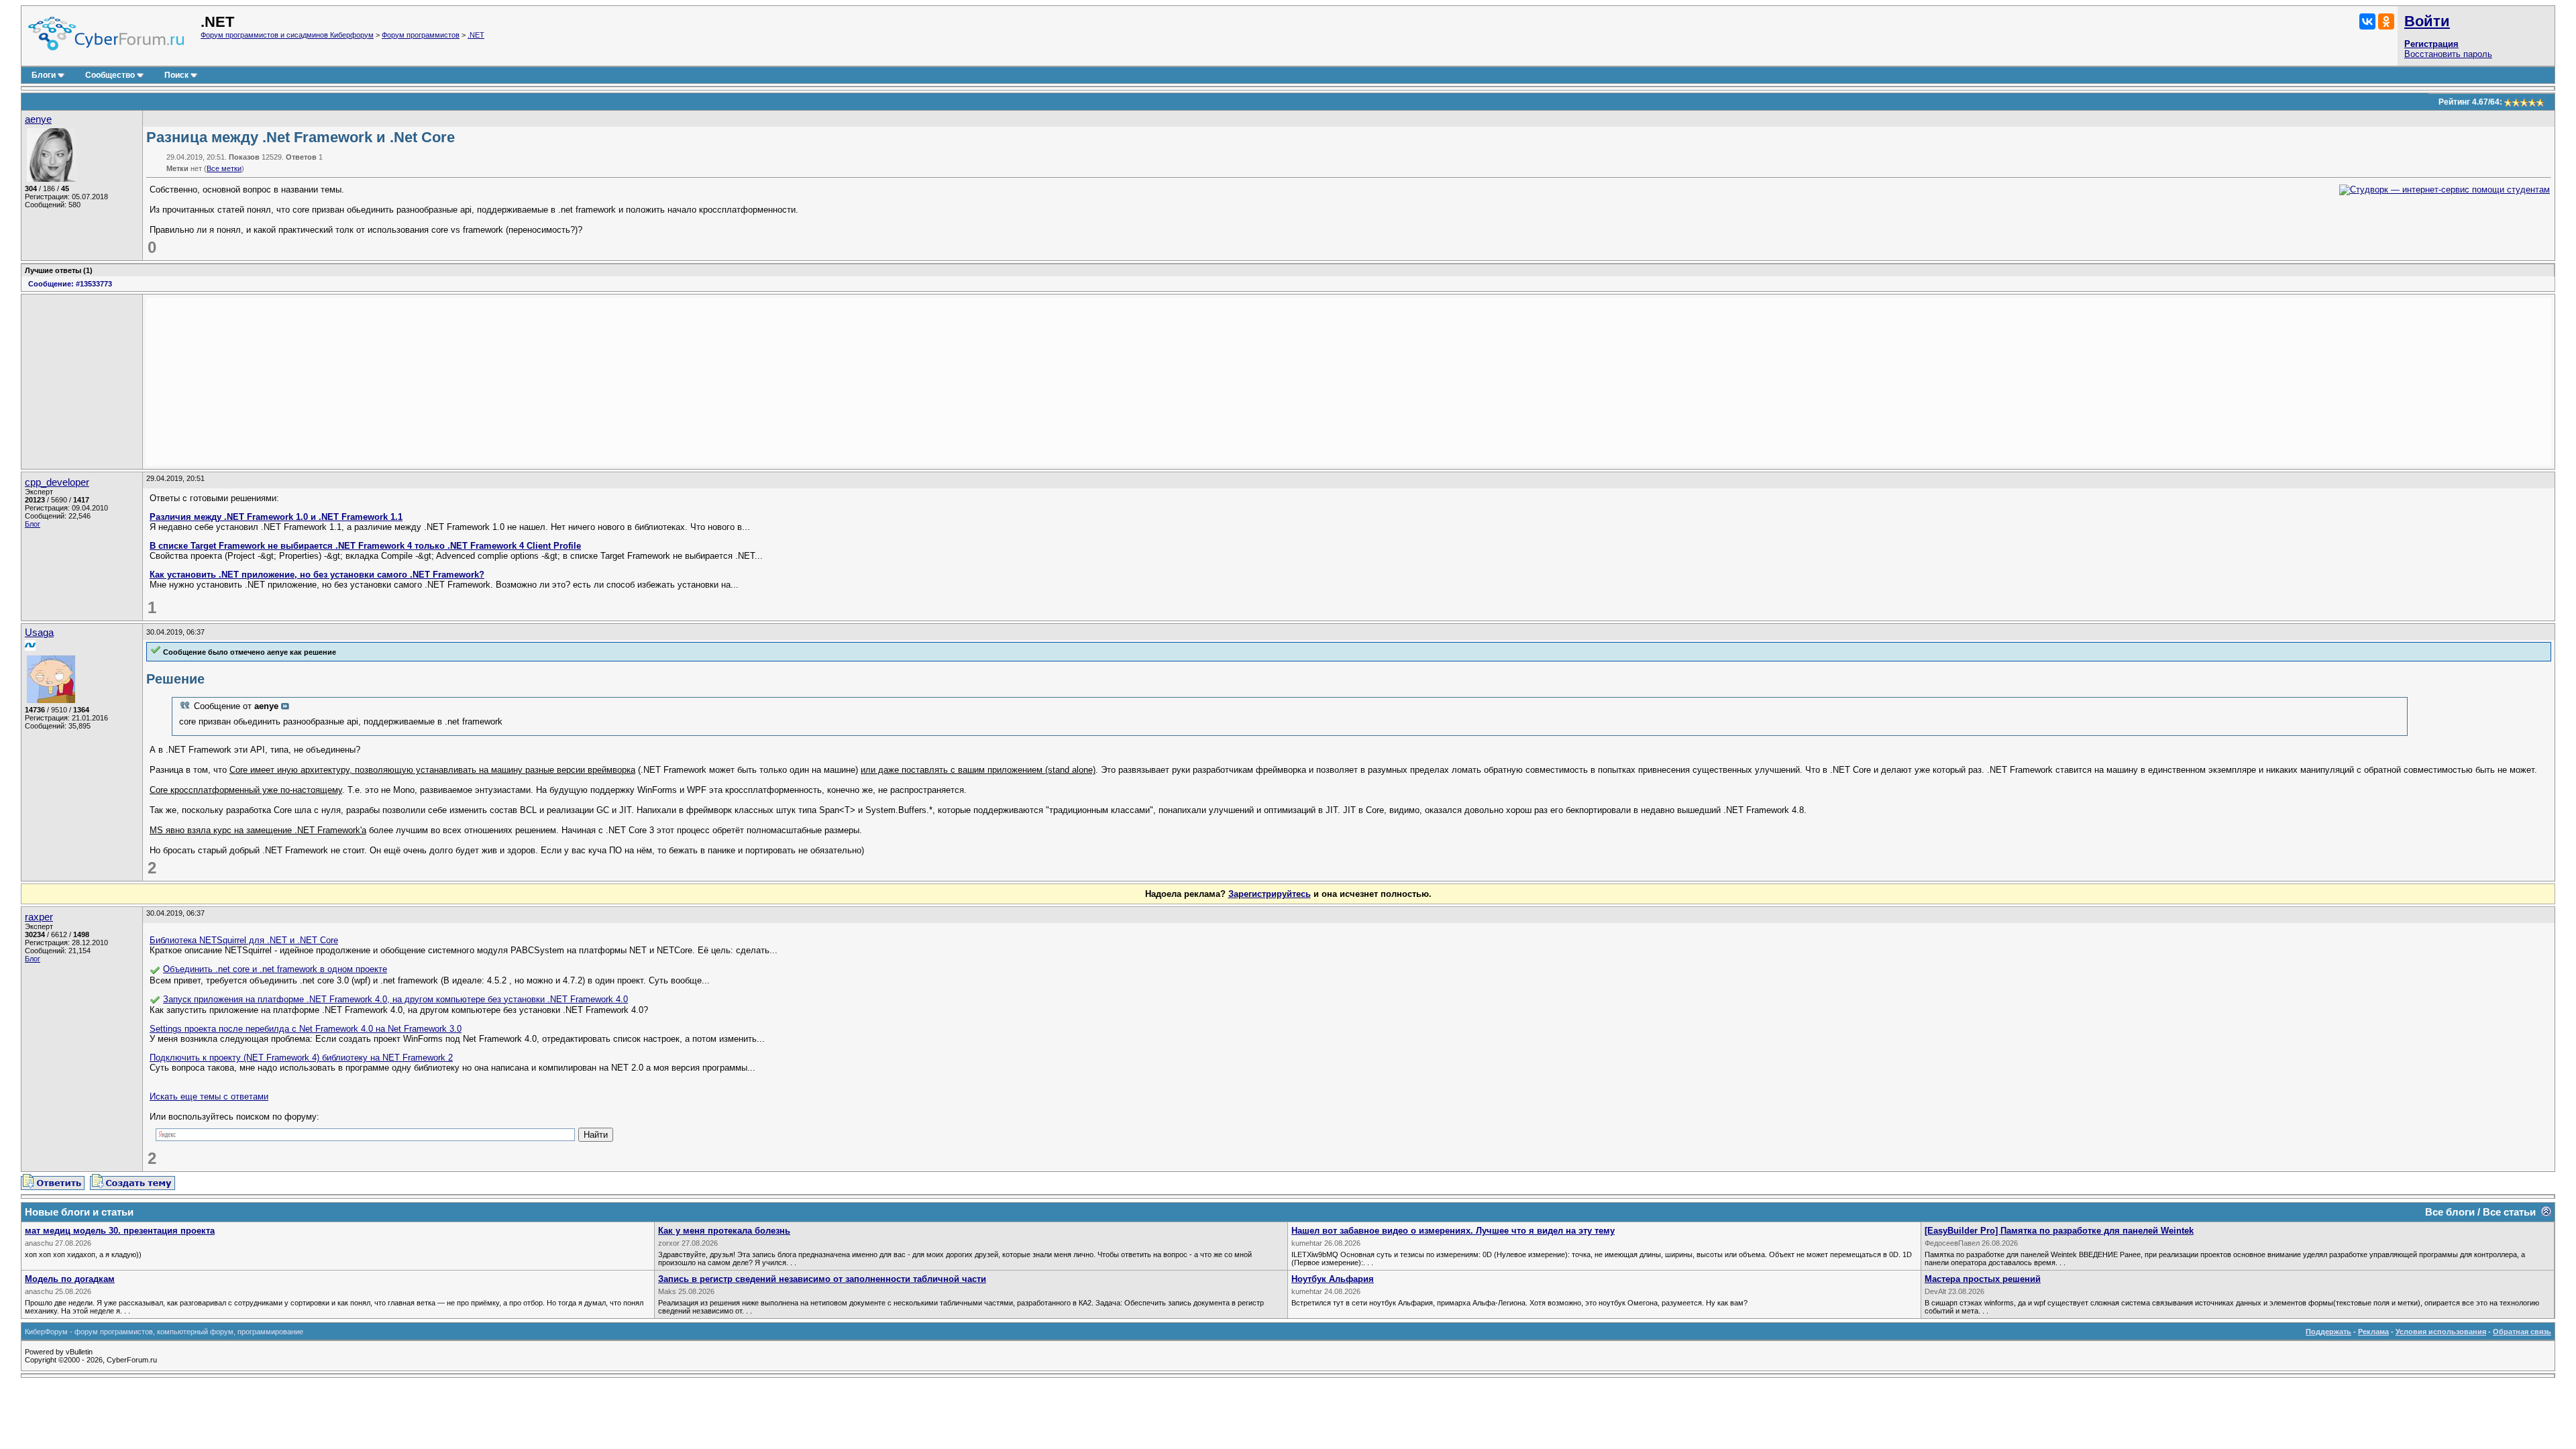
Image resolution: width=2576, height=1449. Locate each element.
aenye (38, 119)
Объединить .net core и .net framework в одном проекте (275, 969)
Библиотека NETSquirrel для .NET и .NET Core (244, 940)
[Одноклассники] (2386, 21)
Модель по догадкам (70, 1279)
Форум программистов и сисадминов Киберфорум (287, 35)
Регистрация (2431, 44)
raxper (39, 917)
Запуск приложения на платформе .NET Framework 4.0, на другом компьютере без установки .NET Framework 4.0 (395, 999)
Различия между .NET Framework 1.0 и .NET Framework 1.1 (276, 517)
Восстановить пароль (2448, 54)
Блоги (44, 75)
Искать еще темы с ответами (209, 1096)
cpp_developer (57, 482)
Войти (2427, 21)
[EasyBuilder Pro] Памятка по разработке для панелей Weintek (2059, 1231)
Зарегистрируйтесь (1270, 894)
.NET (476, 35)
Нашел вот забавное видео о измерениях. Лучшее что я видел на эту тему (1453, 1231)
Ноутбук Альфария (1333, 1279)
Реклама (2373, 1332)
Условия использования (2441, 1332)
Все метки (224, 168)
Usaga (39, 633)
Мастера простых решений (1983, 1279)
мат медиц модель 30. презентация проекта (120, 1231)
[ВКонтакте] (2367, 21)
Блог (33, 524)
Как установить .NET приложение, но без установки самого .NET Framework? (317, 575)
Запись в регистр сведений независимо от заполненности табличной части (822, 1279)
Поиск (176, 75)
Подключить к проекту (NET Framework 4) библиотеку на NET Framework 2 (301, 1058)
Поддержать (2328, 1332)
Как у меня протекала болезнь (724, 1231)
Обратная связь (2522, 1332)
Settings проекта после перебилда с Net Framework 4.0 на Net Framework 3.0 (306, 1029)
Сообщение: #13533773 (70, 284)
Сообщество (110, 75)
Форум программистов (421, 35)
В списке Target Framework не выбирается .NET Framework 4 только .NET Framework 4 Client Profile (365, 546)
